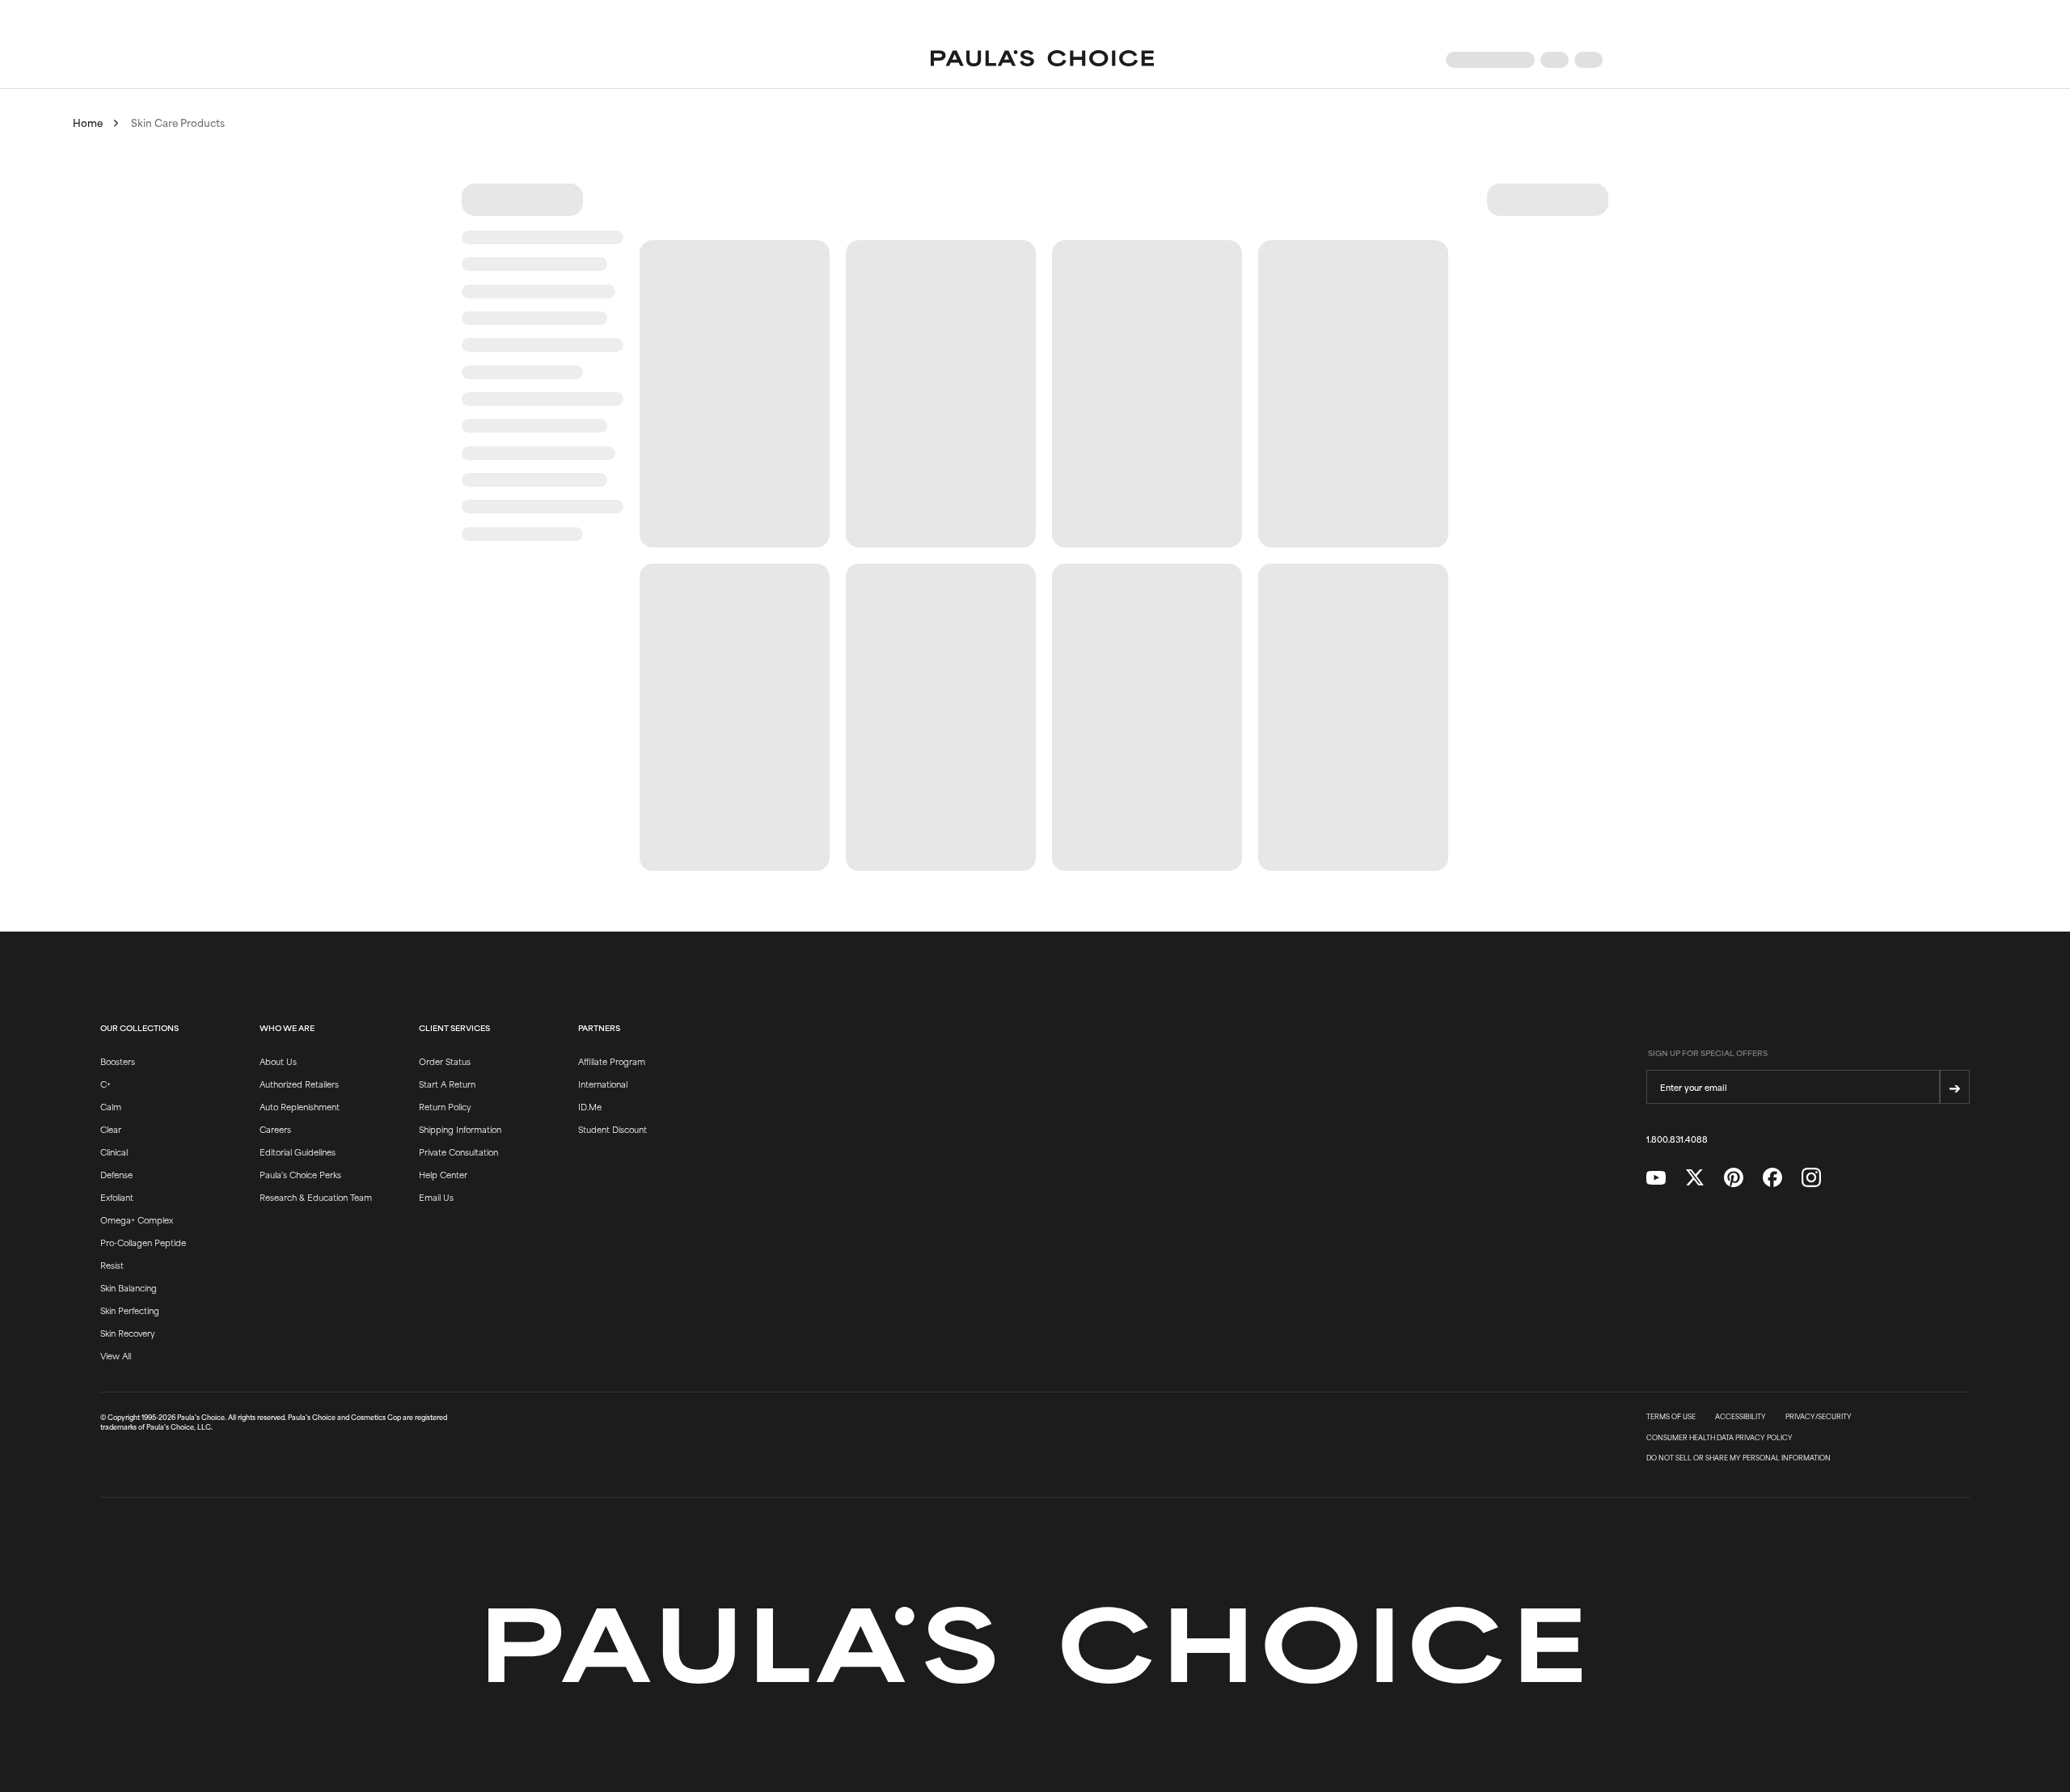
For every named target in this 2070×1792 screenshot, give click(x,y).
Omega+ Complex (137, 1219)
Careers (275, 1129)
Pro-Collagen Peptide (143, 1242)
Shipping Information (460, 1129)
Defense (116, 1174)
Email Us (436, 1197)
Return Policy (445, 1106)
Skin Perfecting (130, 1310)
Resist (112, 1265)
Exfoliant (117, 1197)
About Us (278, 1061)
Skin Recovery (127, 1333)
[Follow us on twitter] (1695, 1178)
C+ (106, 1084)
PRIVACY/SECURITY (1819, 1417)
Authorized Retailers (299, 1084)
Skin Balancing (129, 1287)
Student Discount (613, 1129)
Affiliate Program (612, 1061)
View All (116, 1355)
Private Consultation (458, 1152)
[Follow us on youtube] (1656, 1178)
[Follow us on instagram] (1811, 1178)
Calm (111, 1106)
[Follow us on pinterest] (1734, 1178)
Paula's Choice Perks (300, 1174)
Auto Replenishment (300, 1106)
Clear (111, 1129)
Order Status (445, 1061)
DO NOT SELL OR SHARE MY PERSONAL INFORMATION (1738, 1458)
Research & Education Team (316, 1197)
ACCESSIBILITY (1740, 1417)
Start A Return (447, 1084)
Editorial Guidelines (298, 1152)
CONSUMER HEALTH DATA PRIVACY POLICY (1719, 1438)
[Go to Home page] (1042, 60)
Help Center (443, 1174)
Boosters (118, 1061)
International (603, 1084)
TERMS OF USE (1671, 1417)
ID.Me (590, 1106)
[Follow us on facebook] (1772, 1178)
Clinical (114, 1152)
